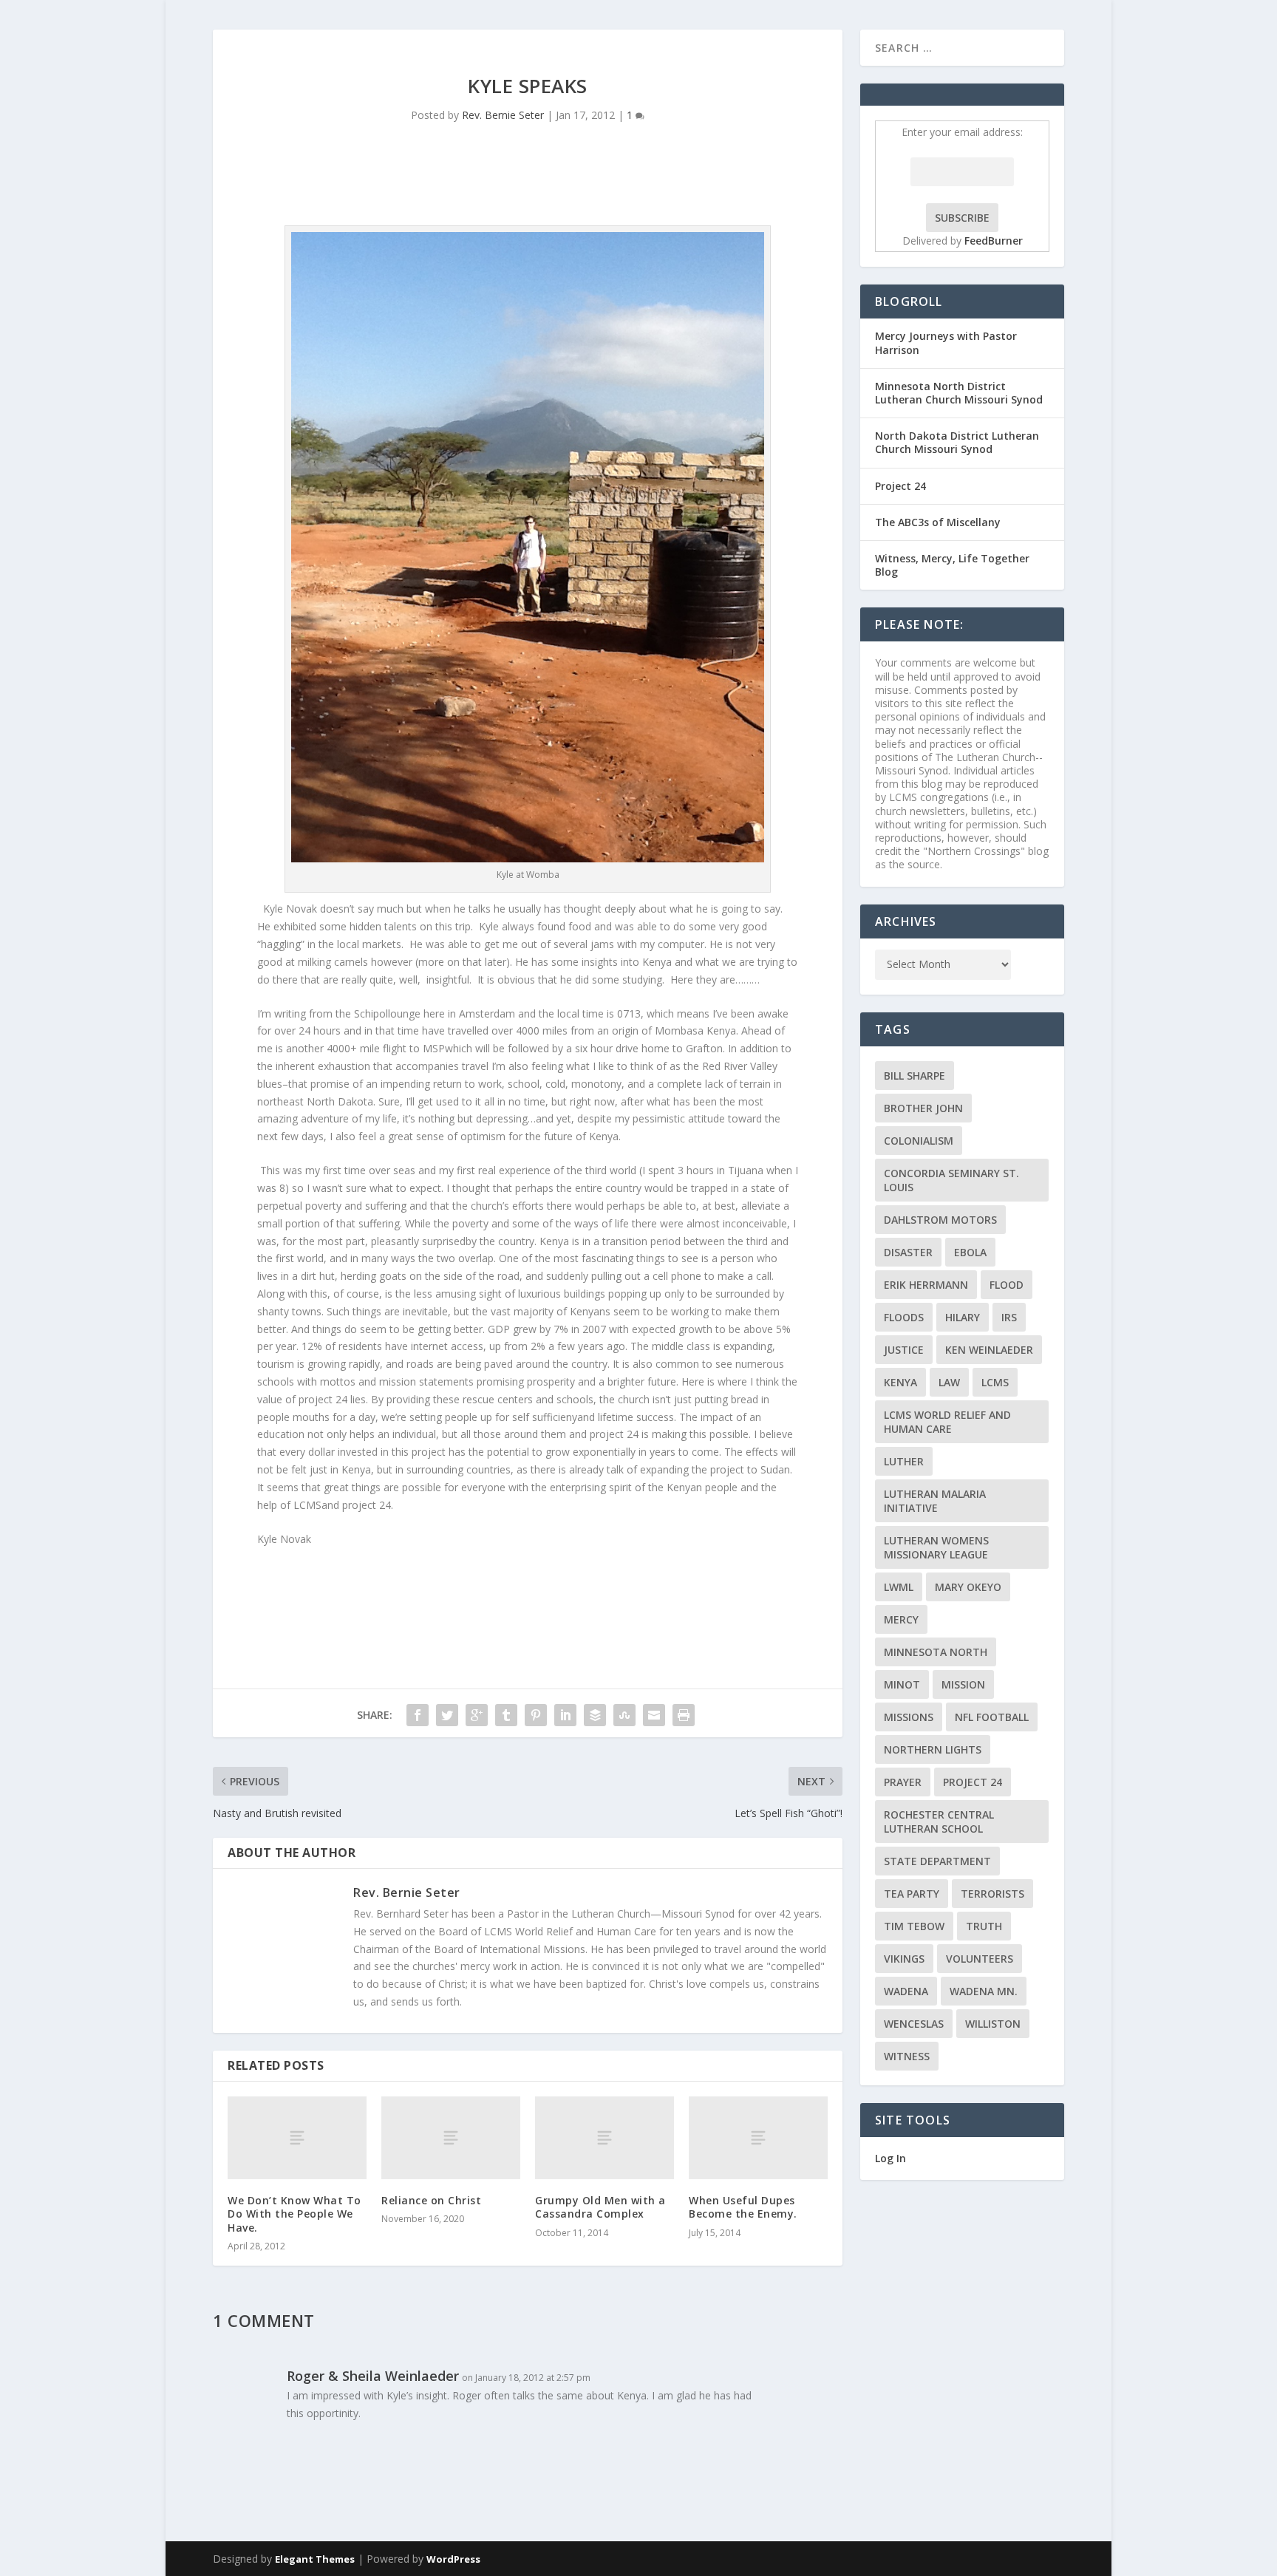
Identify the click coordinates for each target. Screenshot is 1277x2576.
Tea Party (912, 1894)
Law (949, 1382)
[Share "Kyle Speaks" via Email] (654, 1715)
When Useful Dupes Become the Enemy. (743, 2207)
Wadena (906, 1991)
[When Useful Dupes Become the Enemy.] (758, 2138)
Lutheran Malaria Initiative (935, 1501)
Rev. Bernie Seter (503, 115)
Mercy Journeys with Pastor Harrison (946, 343)
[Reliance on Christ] (451, 2138)
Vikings (904, 1959)
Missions (909, 1717)
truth (984, 1926)
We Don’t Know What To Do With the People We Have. (294, 2214)
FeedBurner (994, 241)
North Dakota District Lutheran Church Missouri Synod (957, 442)
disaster (908, 1252)
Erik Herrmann (926, 1285)
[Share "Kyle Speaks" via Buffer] (595, 1715)
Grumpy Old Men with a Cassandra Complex (600, 2207)
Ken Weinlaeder (989, 1350)
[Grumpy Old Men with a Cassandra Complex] (605, 2138)
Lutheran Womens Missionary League (936, 1547)
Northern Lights (933, 1749)
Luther (904, 1461)
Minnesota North (936, 1652)
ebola (970, 1252)
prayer (903, 1782)
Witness (907, 2056)
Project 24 (900, 486)
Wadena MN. (984, 1991)
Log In (891, 2158)
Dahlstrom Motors (940, 1220)
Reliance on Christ (431, 2200)
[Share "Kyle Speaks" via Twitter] (447, 1715)
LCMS (995, 1382)
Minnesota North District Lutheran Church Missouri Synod (959, 393)
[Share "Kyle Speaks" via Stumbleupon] (624, 1715)
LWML (899, 1587)
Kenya (900, 1382)
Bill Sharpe (915, 1076)
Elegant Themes (315, 2559)
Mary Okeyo (968, 1587)
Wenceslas (914, 2024)
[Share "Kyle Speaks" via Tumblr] (506, 1715)
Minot (902, 1684)
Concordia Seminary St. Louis (951, 1180)
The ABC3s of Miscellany (938, 522)
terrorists (992, 1894)
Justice (904, 1350)
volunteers (980, 1959)
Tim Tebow (914, 1926)
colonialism (919, 1141)
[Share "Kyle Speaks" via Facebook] (418, 1715)
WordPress (453, 2559)
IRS (1009, 1317)
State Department (937, 1861)
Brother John (923, 1108)
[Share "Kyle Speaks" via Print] (684, 1715)
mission (963, 1684)
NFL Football (992, 1717)
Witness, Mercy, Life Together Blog (952, 565)
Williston (993, 2024)
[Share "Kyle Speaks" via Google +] (477, 1715)
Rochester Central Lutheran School (939, 1822)
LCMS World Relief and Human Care (947, 1422)
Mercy (901, 1619)
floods (904, 1317)
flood (1007, 1285)
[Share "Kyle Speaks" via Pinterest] (536, 1715)
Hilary (963, 1317)
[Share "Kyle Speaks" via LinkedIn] (565, 1715)
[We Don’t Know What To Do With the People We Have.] (297, 2138)
